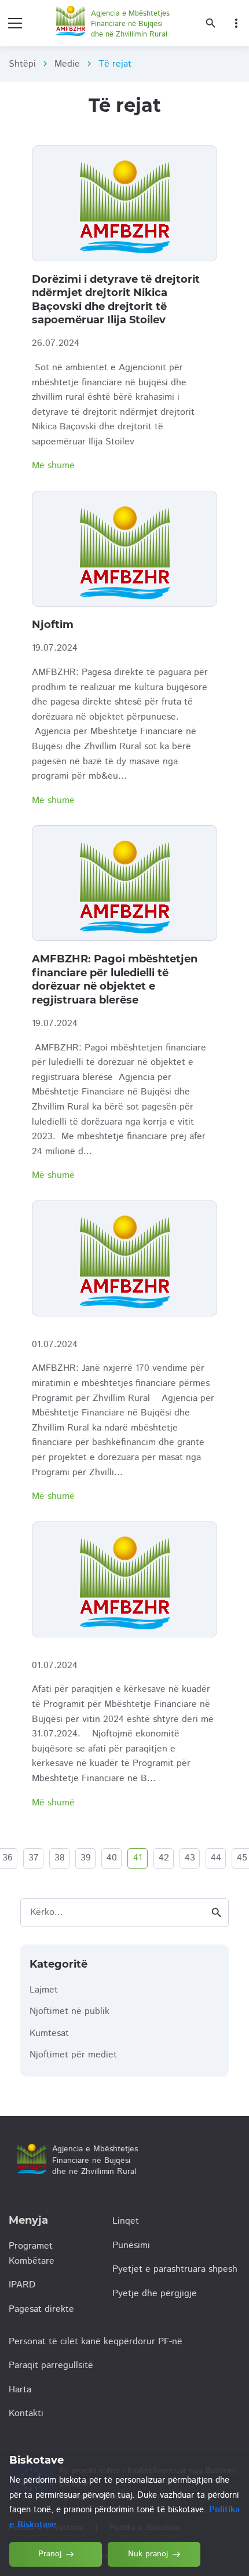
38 (60, 1858)
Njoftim (53, 625)
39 (86, 1858)
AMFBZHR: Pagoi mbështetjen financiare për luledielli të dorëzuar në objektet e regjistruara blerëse (115, 979)
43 (190, 1858)
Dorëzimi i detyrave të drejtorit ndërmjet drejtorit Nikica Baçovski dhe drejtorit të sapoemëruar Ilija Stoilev (116, 300)
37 (34, 1858)
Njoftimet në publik (69, 2011)
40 (112, 1858)
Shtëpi (22, 64)
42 (164, 1858)
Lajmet (44, 1990)
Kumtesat (49, 2033)
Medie (67, 64)
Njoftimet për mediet (73, 2055)
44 (216, 1858)
